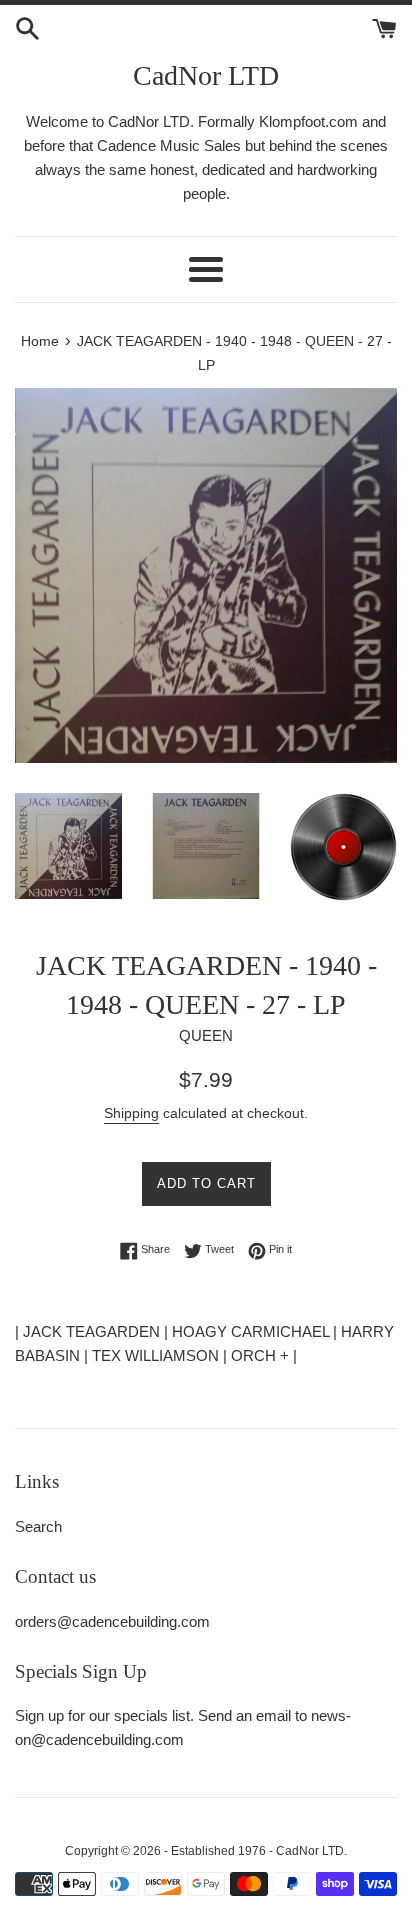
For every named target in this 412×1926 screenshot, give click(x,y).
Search (38, 1526)
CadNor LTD (206, 75)
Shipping (131, 1113)
